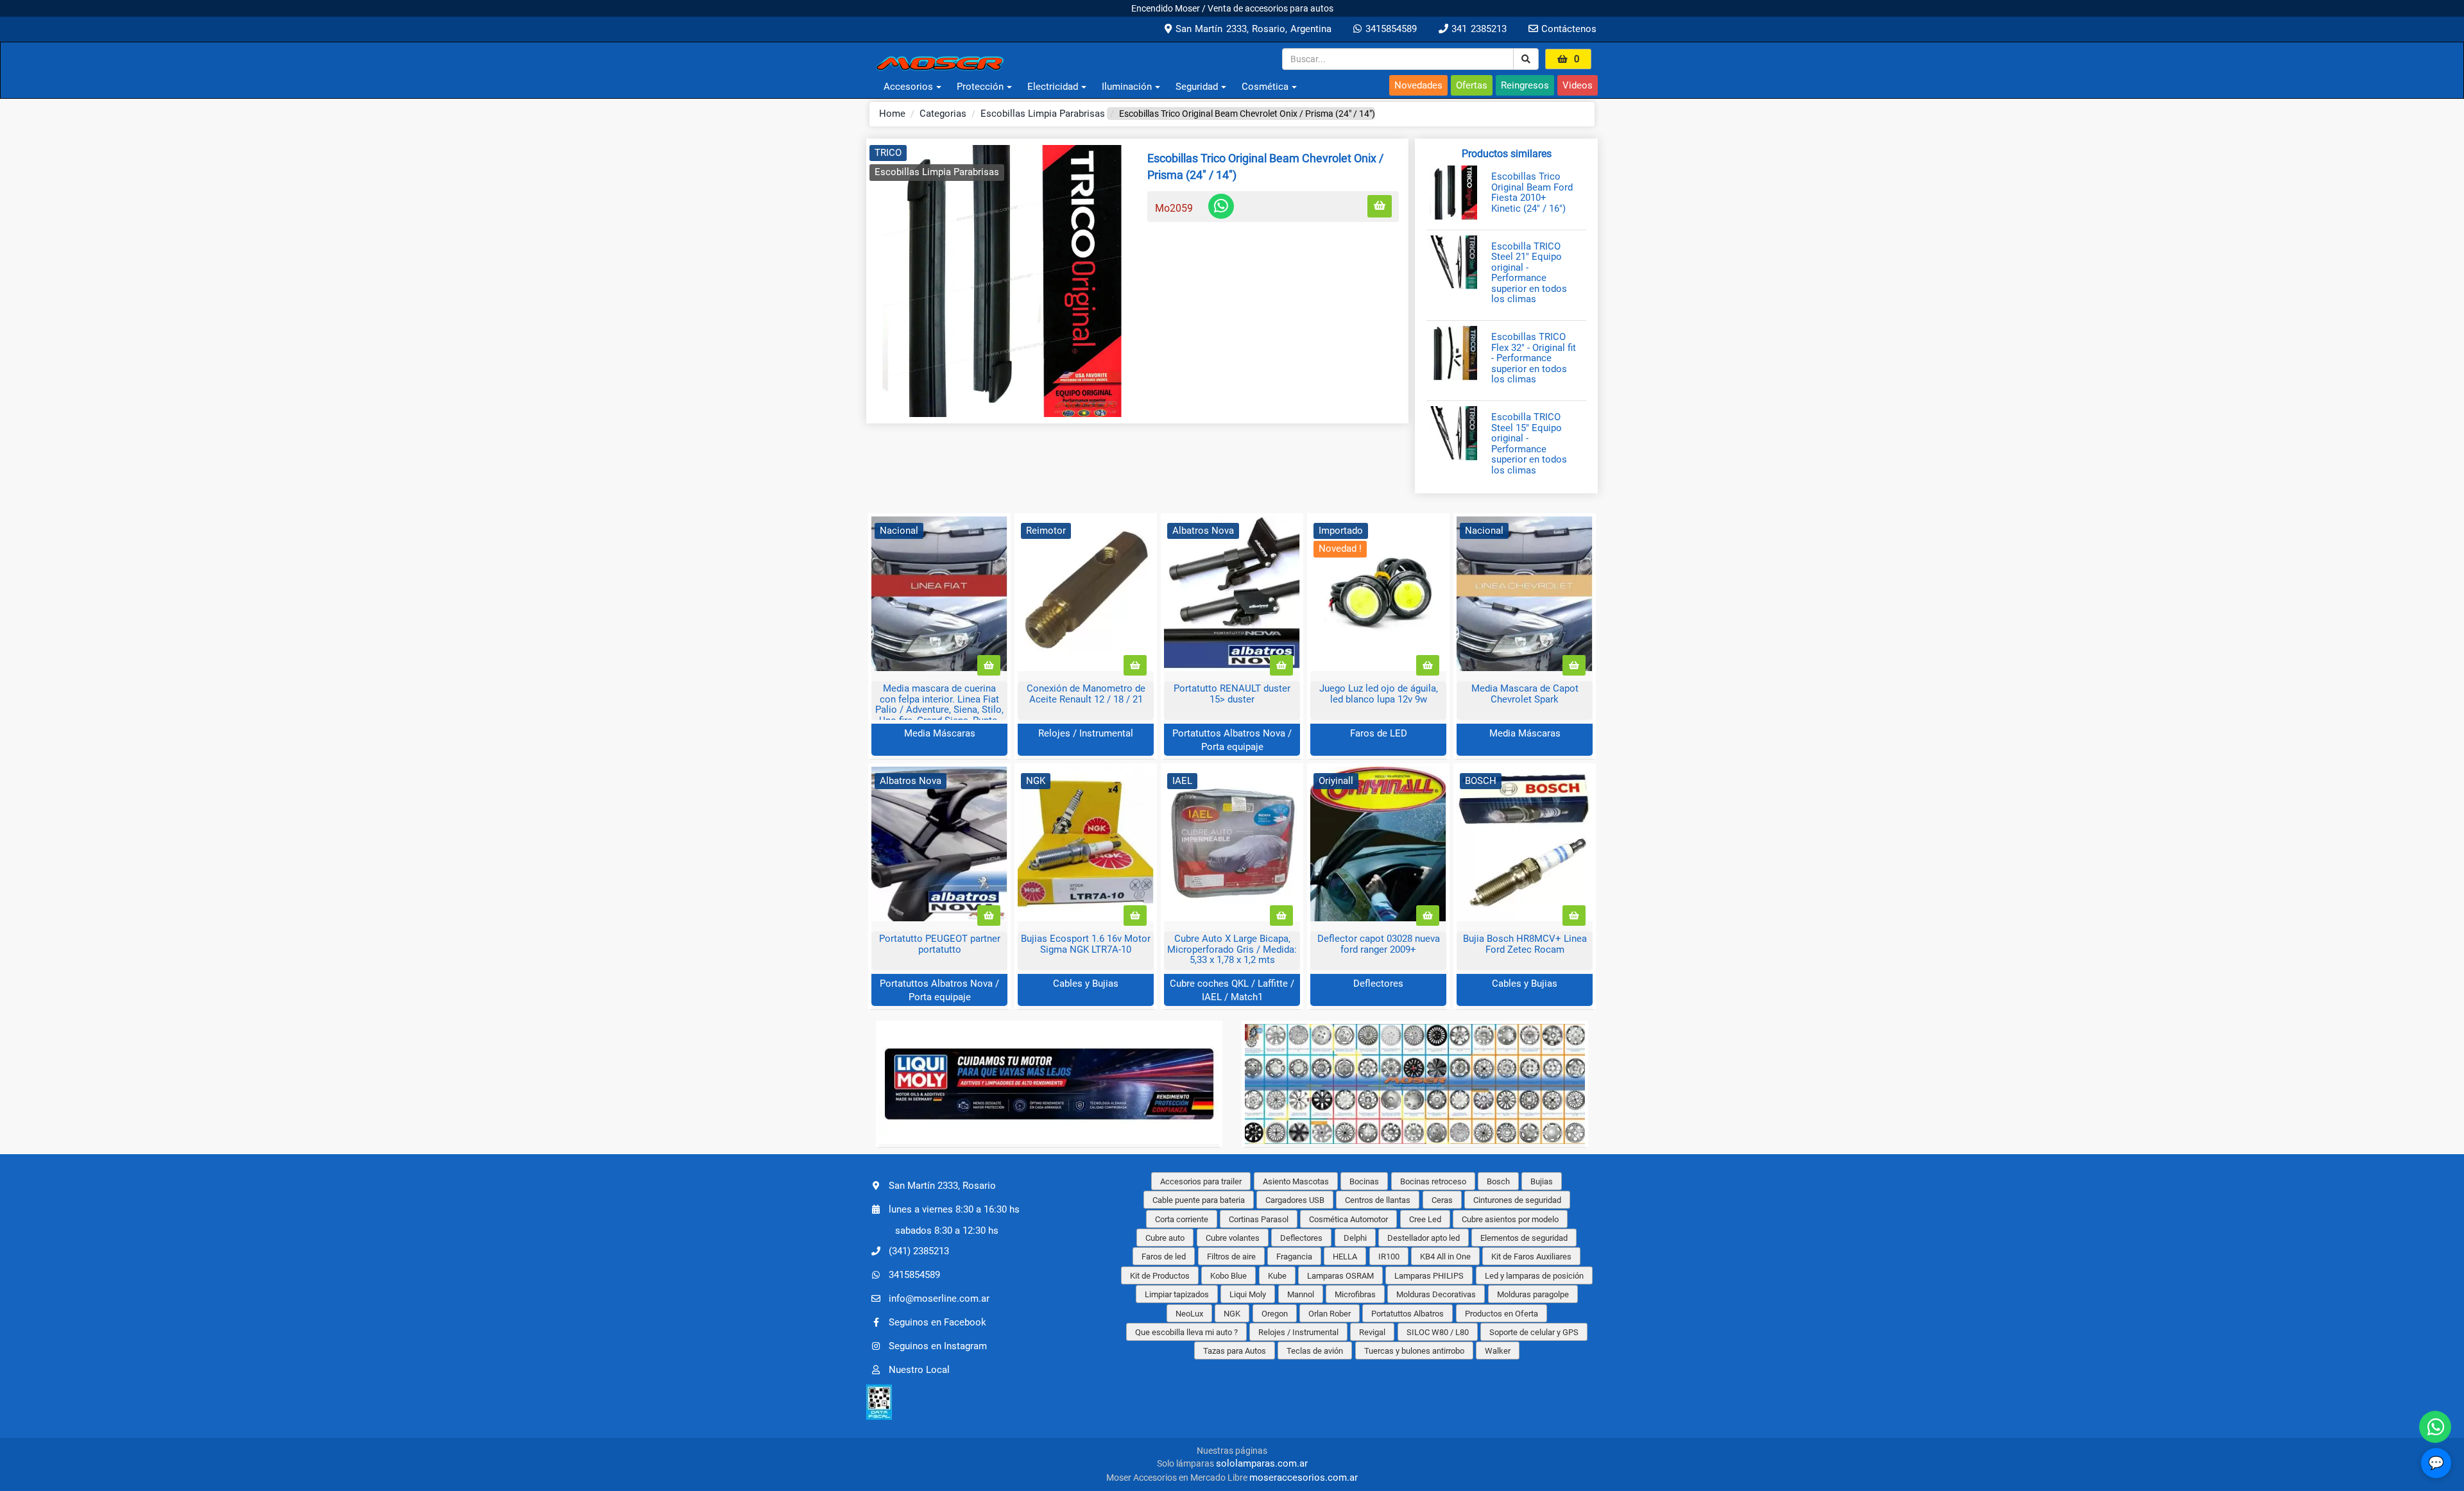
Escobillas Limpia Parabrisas (1043, 114)
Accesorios (908, 87)
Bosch (1498, 1181)
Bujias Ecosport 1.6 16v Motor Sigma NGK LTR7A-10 (1086, 944)
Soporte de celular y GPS (1534, 1332)
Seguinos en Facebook (937, 1322)
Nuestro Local (919, 1370)
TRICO (888, 153)
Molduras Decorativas (1436, 1294)
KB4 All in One (1445, 1257)
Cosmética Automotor (1348, 1219)
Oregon (1275, 1314)
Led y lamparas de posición (1534, 1276)
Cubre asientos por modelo (1510, 1219)
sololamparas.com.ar (1262, 1463)
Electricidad (1053, 87)
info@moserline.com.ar (939, 1299)
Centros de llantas (1378, 1200)
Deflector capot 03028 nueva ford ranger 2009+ (1379, 944)
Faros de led (1164, 1257)
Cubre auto (1165, 1238)
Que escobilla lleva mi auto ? (1186, 1332)
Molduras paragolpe (1533, 1294)
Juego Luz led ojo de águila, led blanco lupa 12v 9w (1379, 694)
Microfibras (1355, 1294)
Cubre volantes (1233, 1238)
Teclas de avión (1315, 1351)
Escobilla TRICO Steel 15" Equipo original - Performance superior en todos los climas (1529, 444)
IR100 (1389, 1257)
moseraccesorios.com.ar (1304, 1478)
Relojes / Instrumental (1086, 733)
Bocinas (1364, 1181)
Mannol (1301, 1294)
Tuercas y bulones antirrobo (1414, 1351)
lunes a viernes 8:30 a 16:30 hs (954, 1209)
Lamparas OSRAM (1340, 1276)
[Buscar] (1526, 59)
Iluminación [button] (1127, 87)
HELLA (1345, 1257)
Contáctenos (1567, 29)
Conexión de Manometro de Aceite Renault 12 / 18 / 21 (1086, 694)
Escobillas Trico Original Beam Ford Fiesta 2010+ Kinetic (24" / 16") (1532, 192)
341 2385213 (1477, 29)
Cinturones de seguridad (1517, 1200)
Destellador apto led (1424, 1238)
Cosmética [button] (1265, 87)
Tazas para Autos (1235, 1351)
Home (892, 114)
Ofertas (1472, 85)
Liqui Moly (1248, 1294)
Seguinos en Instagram (938, 1346)
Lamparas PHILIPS (1429, 1276)
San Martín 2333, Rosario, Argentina (1252, 29)
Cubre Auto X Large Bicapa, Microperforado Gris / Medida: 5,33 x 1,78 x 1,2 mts (1232, 949)
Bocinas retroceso (1433, 1181)
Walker (1498, 1351)
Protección (980, 87)
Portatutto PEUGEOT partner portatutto (940, 944)
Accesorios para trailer (1201, 1181)
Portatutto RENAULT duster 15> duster (1232, 694)
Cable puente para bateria (1199, 1200)
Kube (1277, 1276)
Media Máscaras (940, 733)
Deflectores (1378, 984)
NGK (1232, 1314)
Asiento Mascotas (1296, 1181)
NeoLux (1189, 1314)
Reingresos (1525, 85)
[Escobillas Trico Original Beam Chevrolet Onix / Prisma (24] (1002, 281)
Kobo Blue (1228, 1276)
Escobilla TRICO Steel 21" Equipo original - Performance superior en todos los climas (1529, 273)
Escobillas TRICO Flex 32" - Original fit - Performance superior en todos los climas (1534, 358)
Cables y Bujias (1086, 984)
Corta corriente (1182, 1219)
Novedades (1418, 85)
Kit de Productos (1160, 1276)
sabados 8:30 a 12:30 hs (947, 1231)
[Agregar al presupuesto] (1380, 206)
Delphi (1355, 1238)
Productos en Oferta (1502, 1314)
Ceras (1442, 1200)
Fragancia (1294, 1257)
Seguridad (1197, 87)
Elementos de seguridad (1524, 1238)
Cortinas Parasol (1259, 1219)
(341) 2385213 (919, 1251)
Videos (1578, 85)
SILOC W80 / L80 (1438, 1332)
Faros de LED (1379, 733)
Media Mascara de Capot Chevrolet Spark (1525, 694)
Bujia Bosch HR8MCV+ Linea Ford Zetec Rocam (1525, 944)
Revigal (1372, 1332)
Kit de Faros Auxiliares (1531, 1257)
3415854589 (1389, 29)
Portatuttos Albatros (1407, 1314)
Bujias (1542, 1181)
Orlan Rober (1330, 1314)
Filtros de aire (1231, 1257)
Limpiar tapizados (1177, 1294)
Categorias (943, 114)
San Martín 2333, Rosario (942, 1185)
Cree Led (1425, 1219)
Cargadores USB (1295, 1200)
